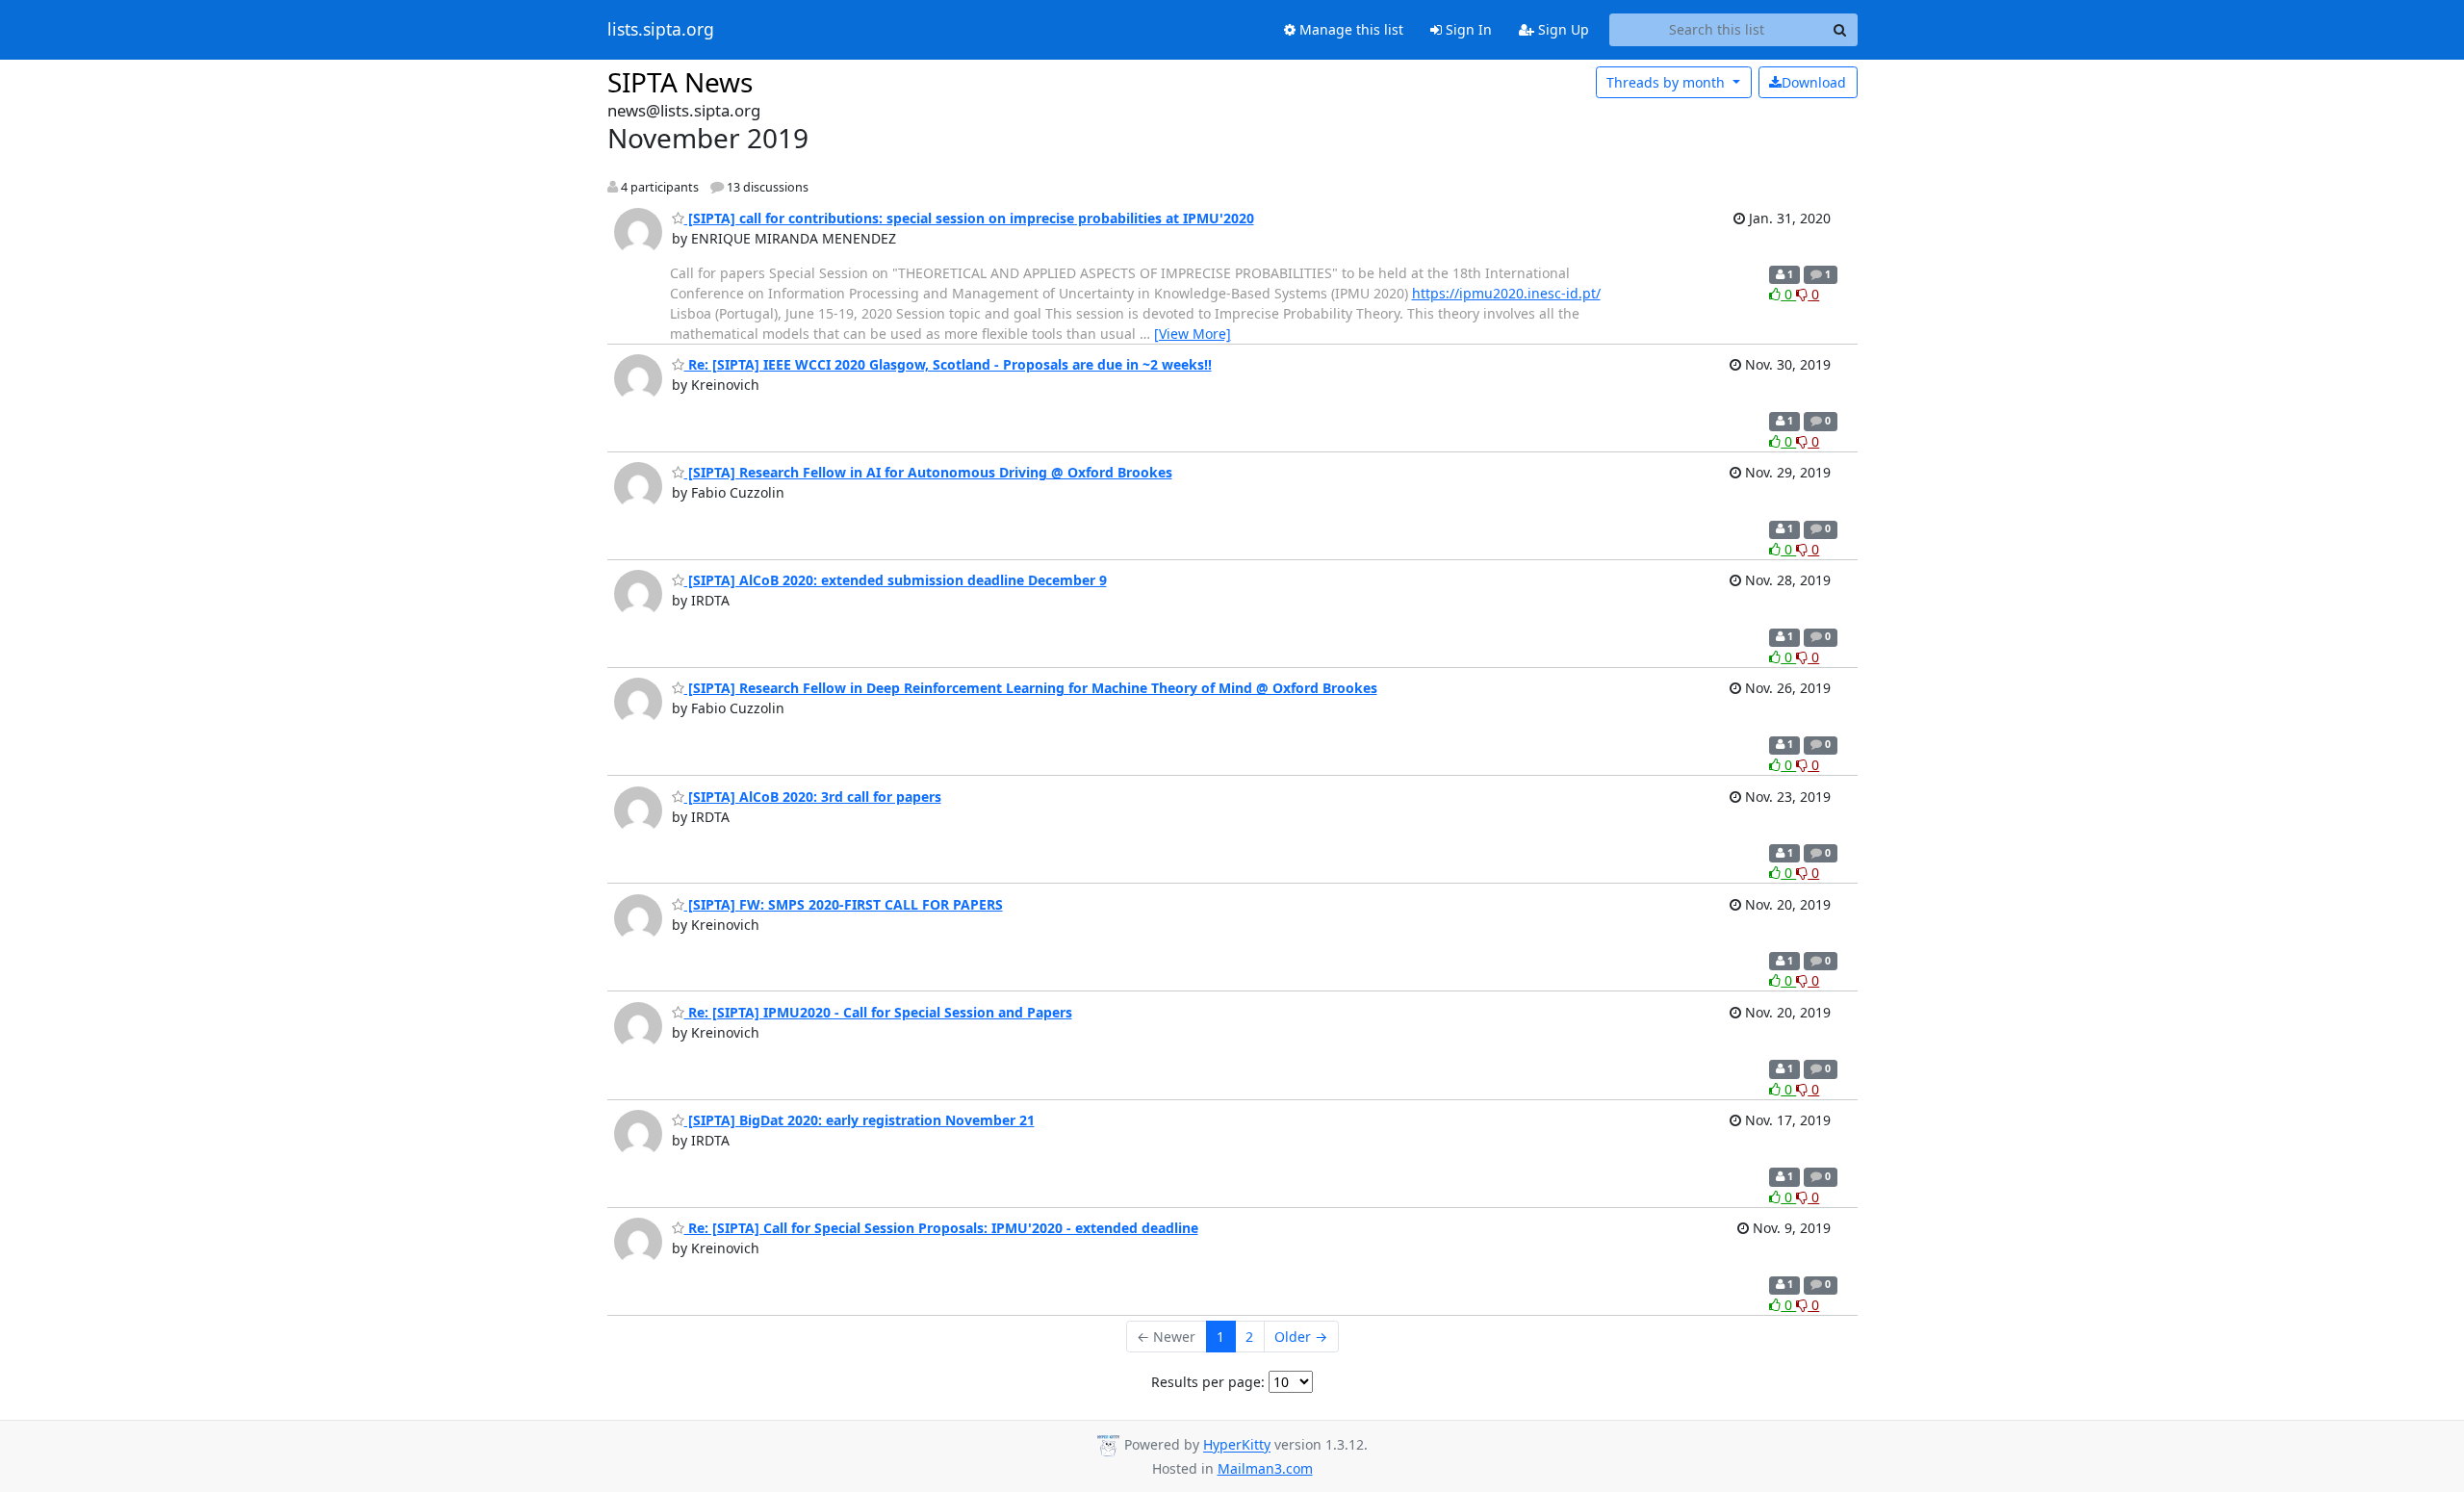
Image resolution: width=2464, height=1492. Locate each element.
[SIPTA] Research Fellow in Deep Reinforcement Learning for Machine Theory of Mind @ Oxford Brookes (1031, 688)
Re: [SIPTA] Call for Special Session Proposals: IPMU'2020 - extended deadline (941, 1228)
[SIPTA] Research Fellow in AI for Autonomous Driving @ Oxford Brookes (928, 472)
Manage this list (1349, 29)
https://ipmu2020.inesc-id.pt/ (1506, 293)
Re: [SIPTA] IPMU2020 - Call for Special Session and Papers (878, 1012)
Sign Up (1562, 29)
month (1668, 82)
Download (1814, 82)
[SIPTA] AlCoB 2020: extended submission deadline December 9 (896, 580)
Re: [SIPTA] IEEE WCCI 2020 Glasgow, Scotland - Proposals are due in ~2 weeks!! (948, 364)
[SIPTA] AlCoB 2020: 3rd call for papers (813, 797)
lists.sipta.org (661, 30)
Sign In (1467, 29)
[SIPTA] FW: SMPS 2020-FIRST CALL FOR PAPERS (844, 904)
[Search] (1840, 30)
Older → (1301, 1337)
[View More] (1193, 334)
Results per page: (1208, 1382)
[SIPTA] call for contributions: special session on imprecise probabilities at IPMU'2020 (969, 218)
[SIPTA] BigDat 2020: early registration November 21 (860, 1120)
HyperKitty (1237, 1445)
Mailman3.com (1265, 1468)
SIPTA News (680, 82)
